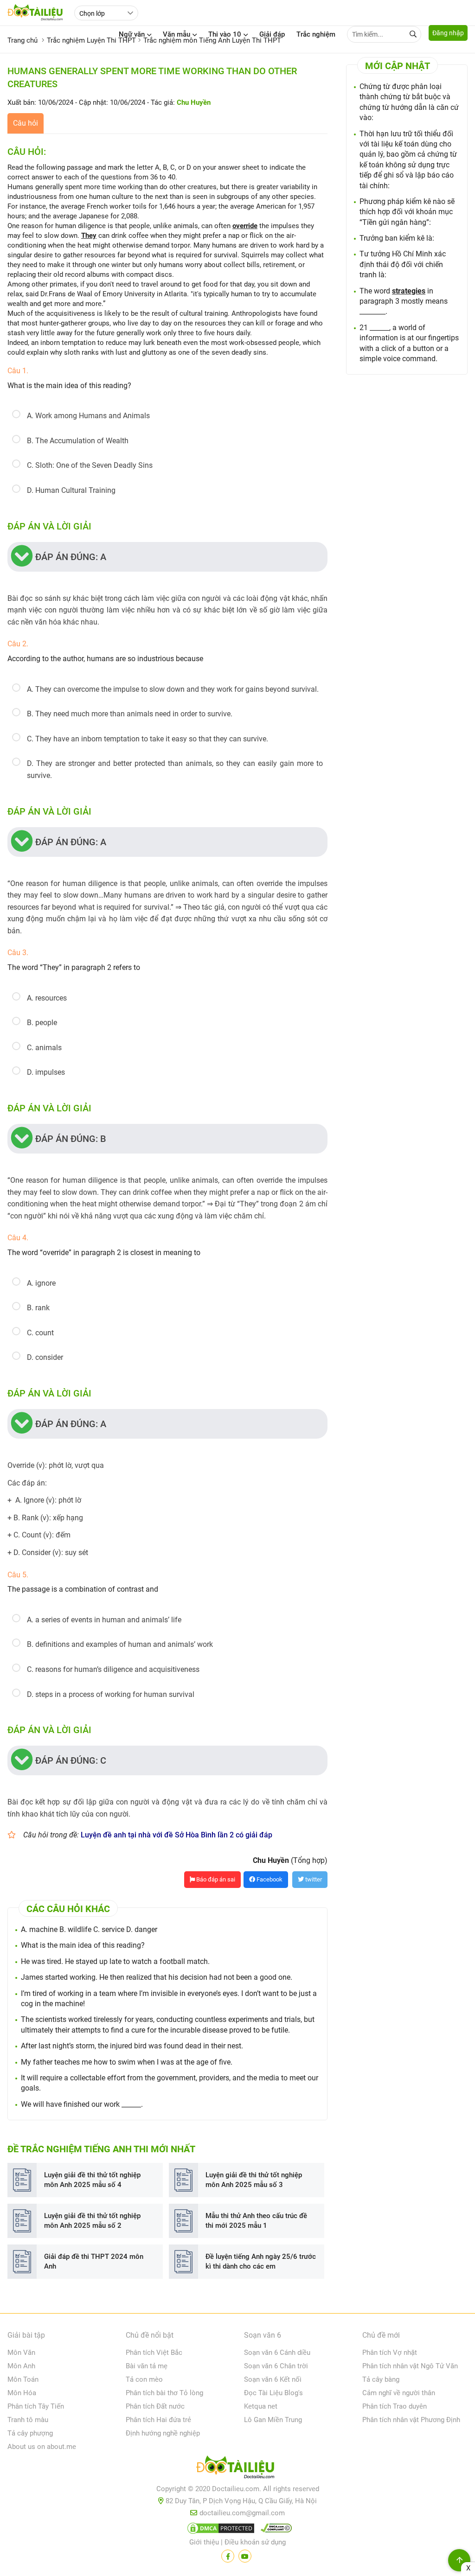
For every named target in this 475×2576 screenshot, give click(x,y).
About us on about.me (42, 2447)
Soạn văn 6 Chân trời (276, 2366)
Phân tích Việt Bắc (154, 2353)
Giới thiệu (204, 2542)
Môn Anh (21, 2366)
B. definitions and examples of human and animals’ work (120, 1644)
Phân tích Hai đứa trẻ (158, 2420)
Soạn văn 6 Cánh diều (277, 2353)
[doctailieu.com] (237, 2469)
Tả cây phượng (30, 2433)
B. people (42, 1023)
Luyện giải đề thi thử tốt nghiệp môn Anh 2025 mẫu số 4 (92, 2180)
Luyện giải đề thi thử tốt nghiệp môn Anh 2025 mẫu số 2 (92, 2221)
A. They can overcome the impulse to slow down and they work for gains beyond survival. (173, 689)
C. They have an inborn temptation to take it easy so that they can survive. (148, 739)
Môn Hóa (22, 2393)
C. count (40, 1333)
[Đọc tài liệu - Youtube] (245, 2556)
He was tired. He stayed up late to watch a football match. (115, 1961)
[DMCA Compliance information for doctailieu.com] (274, 2530)
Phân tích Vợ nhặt (390, 2353)
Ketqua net (261, 2406)
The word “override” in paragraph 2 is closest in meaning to (104, 1253)
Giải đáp (272, 34)
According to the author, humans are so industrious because (105, 659)
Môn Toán (23, 2379)
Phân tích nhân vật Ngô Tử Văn (410, 2366)
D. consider (45, 1357)
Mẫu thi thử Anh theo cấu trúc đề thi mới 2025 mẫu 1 (256, 2221)
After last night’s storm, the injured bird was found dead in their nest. (132, 2046)
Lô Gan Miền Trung (273, 2420)
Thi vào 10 (225, 34)
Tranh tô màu (28, 2420)
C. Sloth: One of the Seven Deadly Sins (90, 465)
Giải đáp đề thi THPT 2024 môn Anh (94, 2261)
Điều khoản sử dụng (255, 2542)
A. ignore (41, 1283)
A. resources (47, 998)
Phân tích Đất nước (155, 2406)
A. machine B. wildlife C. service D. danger (89, 1929)
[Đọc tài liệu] (228, 2556)
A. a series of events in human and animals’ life (104, 1620)
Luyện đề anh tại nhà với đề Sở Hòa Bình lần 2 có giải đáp (177, 1835)
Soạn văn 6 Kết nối (273, 2379)
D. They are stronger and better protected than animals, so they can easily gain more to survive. (175, 769)
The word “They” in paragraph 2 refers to (74, 967)
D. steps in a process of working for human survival (111, 1694)
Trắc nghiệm (316, 34)
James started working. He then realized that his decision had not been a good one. (157, 1977)
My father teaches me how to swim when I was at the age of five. (127, 2062)
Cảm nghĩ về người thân (399, 2393)
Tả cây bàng (381, 2379)
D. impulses (46, 1072)
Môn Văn (21, 2353)
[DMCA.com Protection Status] (219, 2530)
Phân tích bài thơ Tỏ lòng (164, 2393)
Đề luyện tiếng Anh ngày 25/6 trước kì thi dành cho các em (261, 2261)
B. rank (38, 1308)
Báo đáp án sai (215, 1879)
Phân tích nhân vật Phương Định (411, 2420)
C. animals (44, 1048)
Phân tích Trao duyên (395, 2406)
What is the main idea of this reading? (69, 386)
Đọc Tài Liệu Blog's (273, 2393)
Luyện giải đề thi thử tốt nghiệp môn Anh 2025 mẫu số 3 (254, 2180)
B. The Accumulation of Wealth (78, 441)
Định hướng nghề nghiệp (163, 2433)
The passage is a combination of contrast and (83, 1589)
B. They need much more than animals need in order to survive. (130, 714)
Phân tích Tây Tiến (36, 2406)
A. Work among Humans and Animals (88, 416)
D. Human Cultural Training (71, 490)
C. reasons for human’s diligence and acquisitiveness (113, 1669)
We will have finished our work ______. (82, 2104)
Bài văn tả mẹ (147, 2366)
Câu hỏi (26, 123)
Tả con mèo (144, 2379)
